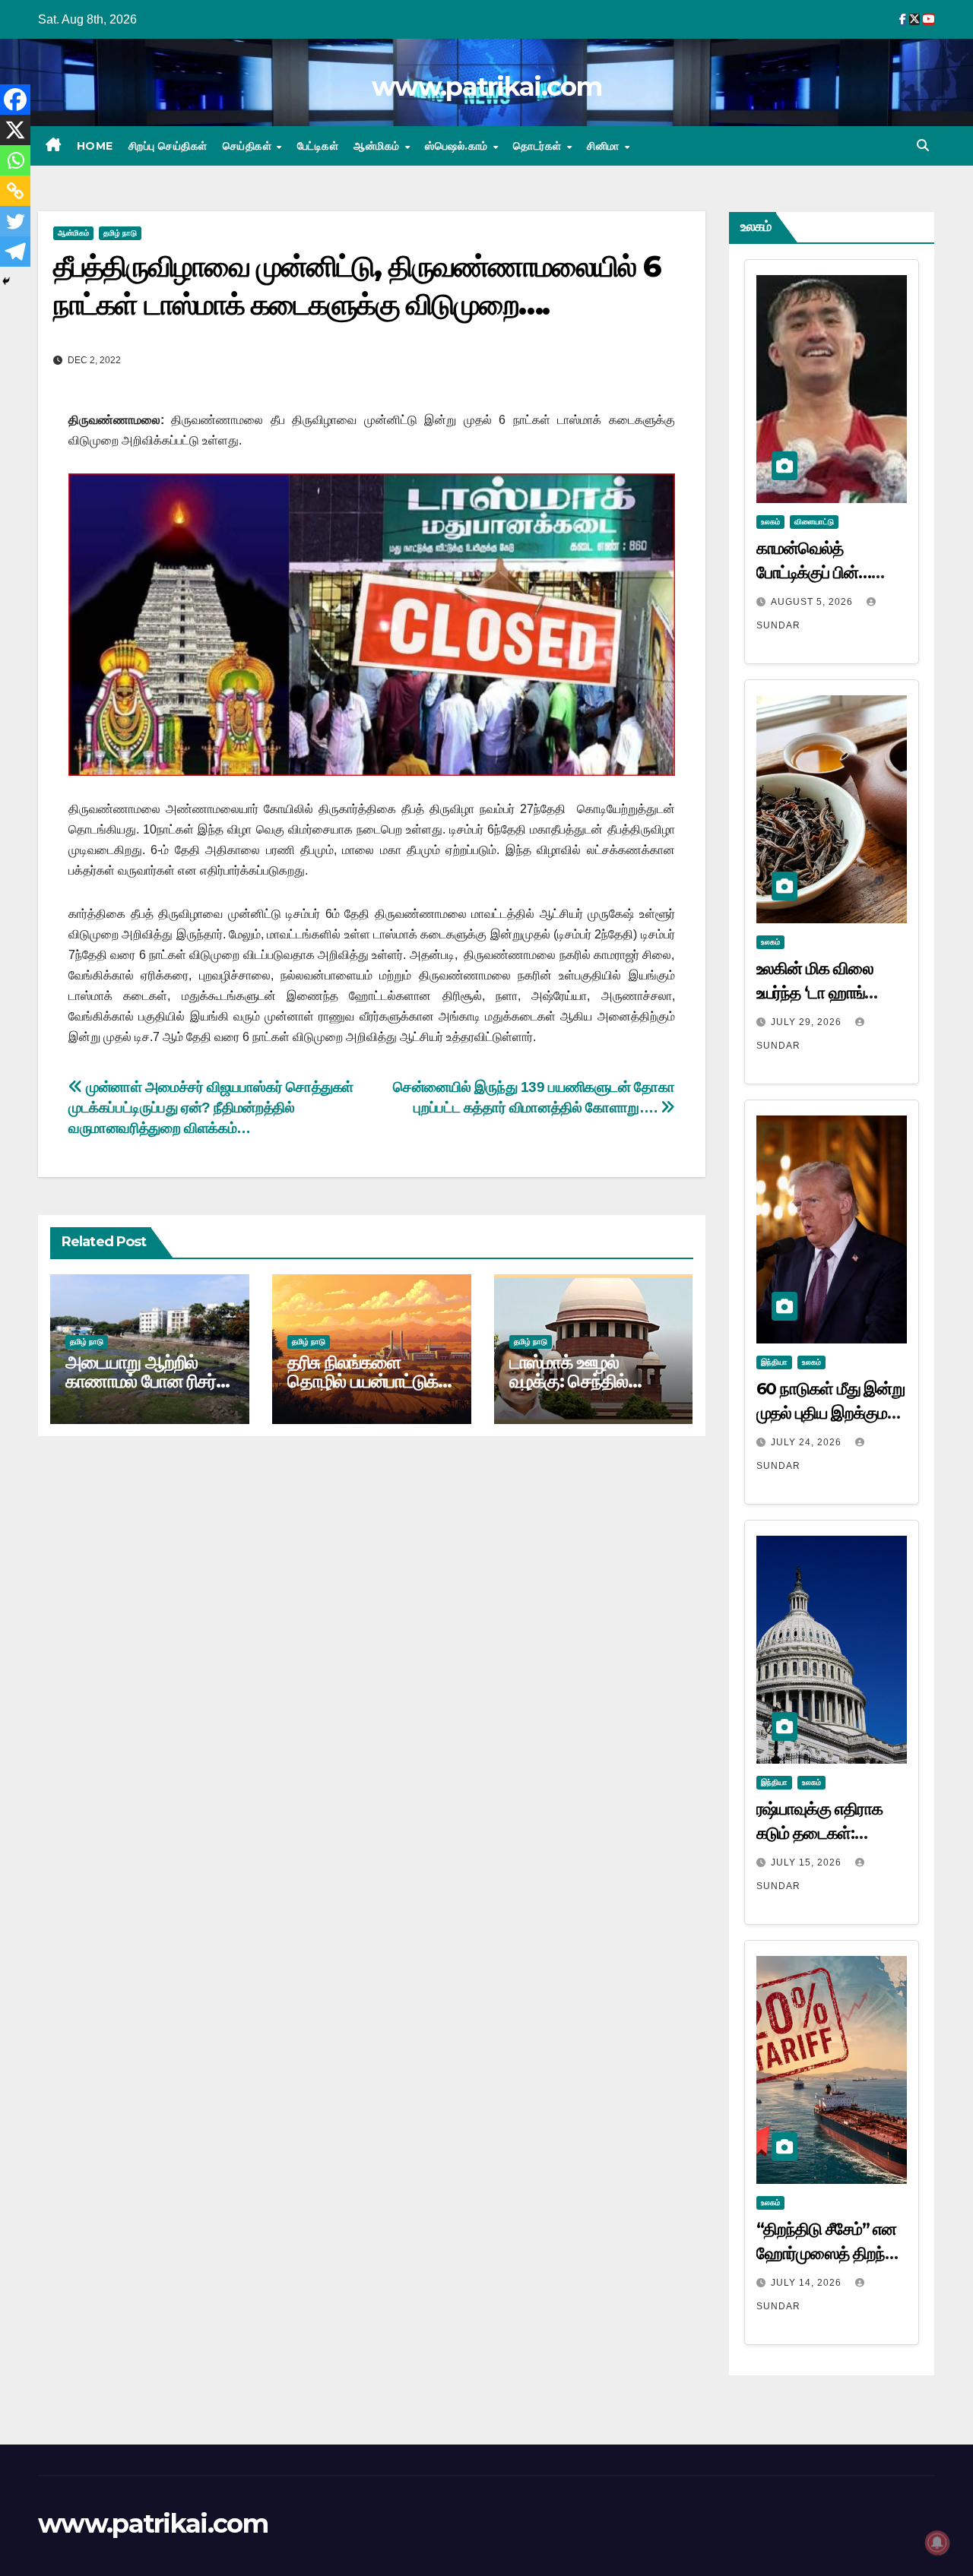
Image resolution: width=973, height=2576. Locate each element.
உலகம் (770, 522)
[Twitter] (15, 221)
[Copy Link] (15, 191)
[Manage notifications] (937, 2543)
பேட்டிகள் (318, 146)
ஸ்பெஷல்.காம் (458, 146)
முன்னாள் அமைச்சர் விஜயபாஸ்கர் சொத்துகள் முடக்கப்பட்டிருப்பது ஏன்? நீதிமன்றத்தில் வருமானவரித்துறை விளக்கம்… (211, 1108)
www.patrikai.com (486, 87)
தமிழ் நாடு (120, 233)
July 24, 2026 (808, 1442)
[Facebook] (15, 100)
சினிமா (605, 146)
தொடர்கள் (539, 146)
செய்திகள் (249, 146)
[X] (15, 130)
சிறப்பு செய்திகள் (168, 146)
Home (95, 146)
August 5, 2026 (813, 602)
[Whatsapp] (15, 160)
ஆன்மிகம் (378, 146)
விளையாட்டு (814, 522)
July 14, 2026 (808, 2283)
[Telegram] (15, 252)
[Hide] (6, 281)
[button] (923, 146)
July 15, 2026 (808, 1862)
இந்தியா (774, 1362)
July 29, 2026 (808, 1022)
